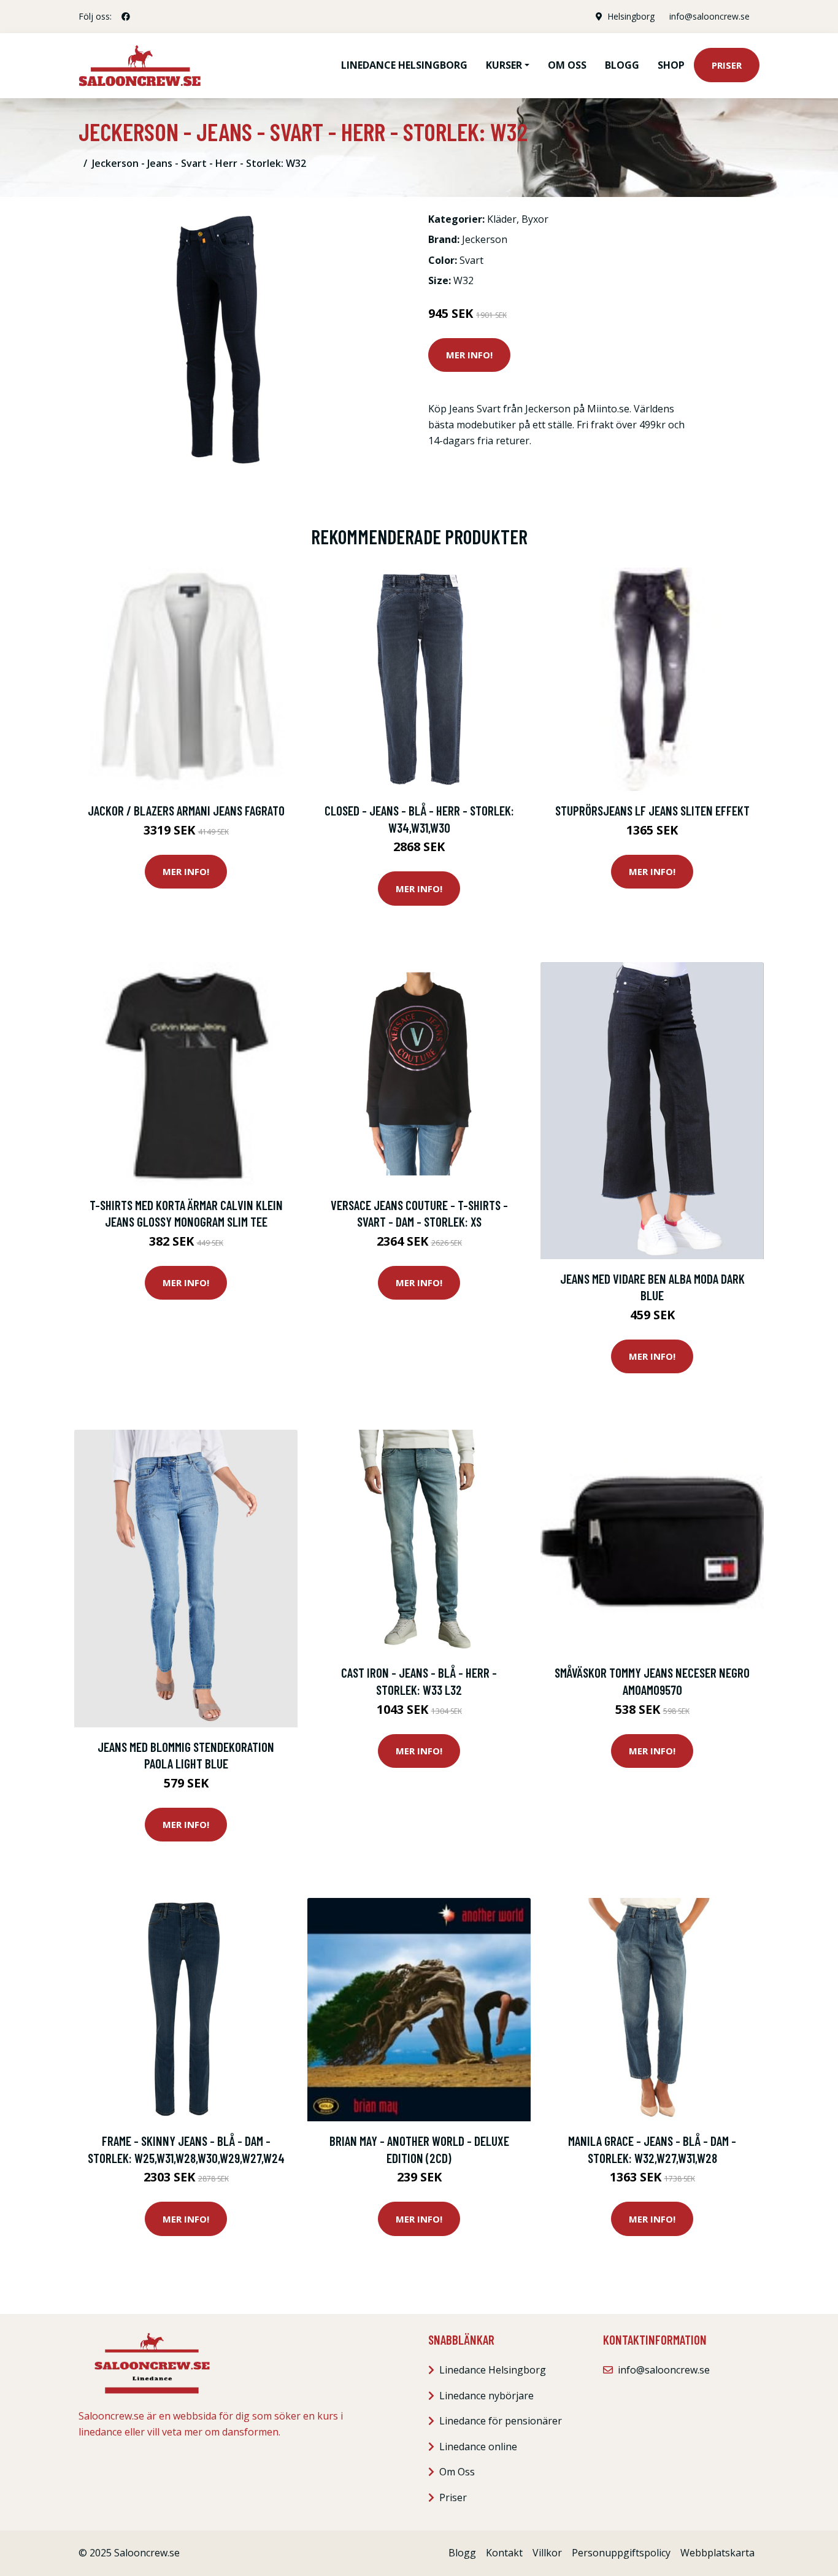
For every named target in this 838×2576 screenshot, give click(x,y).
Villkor (547, 2553)
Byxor (535, 219)
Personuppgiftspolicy (621, 2553)
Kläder (502, 219)
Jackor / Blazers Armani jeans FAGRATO (186, 810)
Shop (671, 65)
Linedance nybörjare (486, 2396)
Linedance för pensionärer (501, 2421)
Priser (727, 65)
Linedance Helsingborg (404, 65)
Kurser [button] (504, 65)
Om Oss (457, 2472)
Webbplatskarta (717, 2553)
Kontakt (504, 2553)
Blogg (622, 65)
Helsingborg (631, 16)
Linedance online (478, 2447)
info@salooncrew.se (709, 16)
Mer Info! (469, 355)
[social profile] (126, 17)
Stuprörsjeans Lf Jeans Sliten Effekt (652, 810)
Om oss (567, 65)
